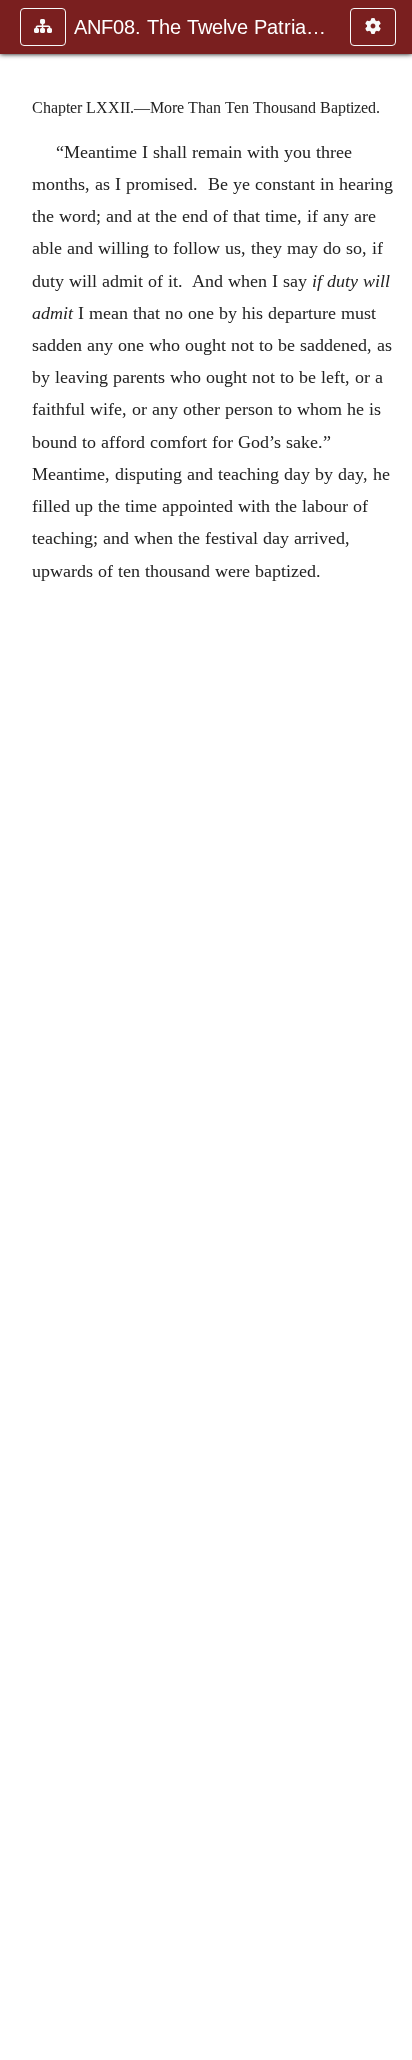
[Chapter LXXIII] (389, 1030)
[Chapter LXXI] (23, 1030)
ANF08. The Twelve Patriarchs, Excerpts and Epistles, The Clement (202, 27)
